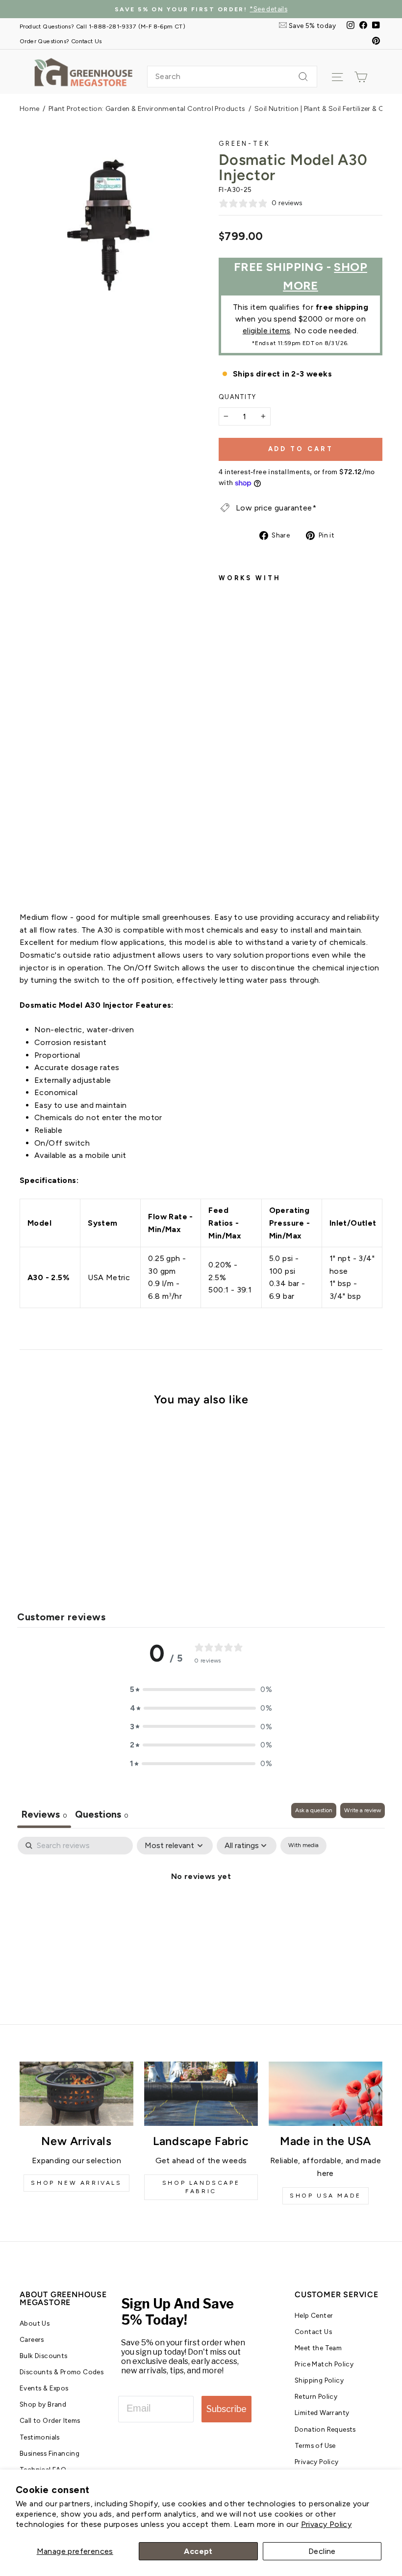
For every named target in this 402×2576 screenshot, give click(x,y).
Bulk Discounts (44, 2356)
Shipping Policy (319, 2380)
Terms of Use (315, 2445)
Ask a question (314, 1810)
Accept (198, 2551)
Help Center (314, 2315)
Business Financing (50, 2453)
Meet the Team (318, 2348)
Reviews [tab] (44, 1814)
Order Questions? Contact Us (61, 41)
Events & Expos (44, 2388)
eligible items (267, 331)
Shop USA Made (326, 2196)
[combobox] (232, 77)
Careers (32, 2339)
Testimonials (40, 2437)
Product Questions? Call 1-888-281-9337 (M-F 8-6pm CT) (102, 26)
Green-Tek (245, 144)
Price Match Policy (324, 2364)
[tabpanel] (201, 1909)
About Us (35, 2323)
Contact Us (313, 2332)
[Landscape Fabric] (201, 2093)
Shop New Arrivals (76, 2183)
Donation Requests (325, 2429)
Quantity (237, 397)
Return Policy (316, 2396)
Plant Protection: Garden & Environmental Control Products (147, 109)
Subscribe (226, 2409)
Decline (322, 2551)
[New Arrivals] (76, 2093)
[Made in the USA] (326, 2093)
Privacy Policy (327, 2524)
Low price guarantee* (276, 508)
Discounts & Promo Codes (62, 2372)
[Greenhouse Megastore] (83, 71)
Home (30, 109)
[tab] (102, 1815)
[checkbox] (303, 1846)
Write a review (363, 1810)
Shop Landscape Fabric (201, 2187)
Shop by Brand (43, 2404)
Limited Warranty (322, 2413)
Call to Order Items (50, 2420)
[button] (201, 1690)
